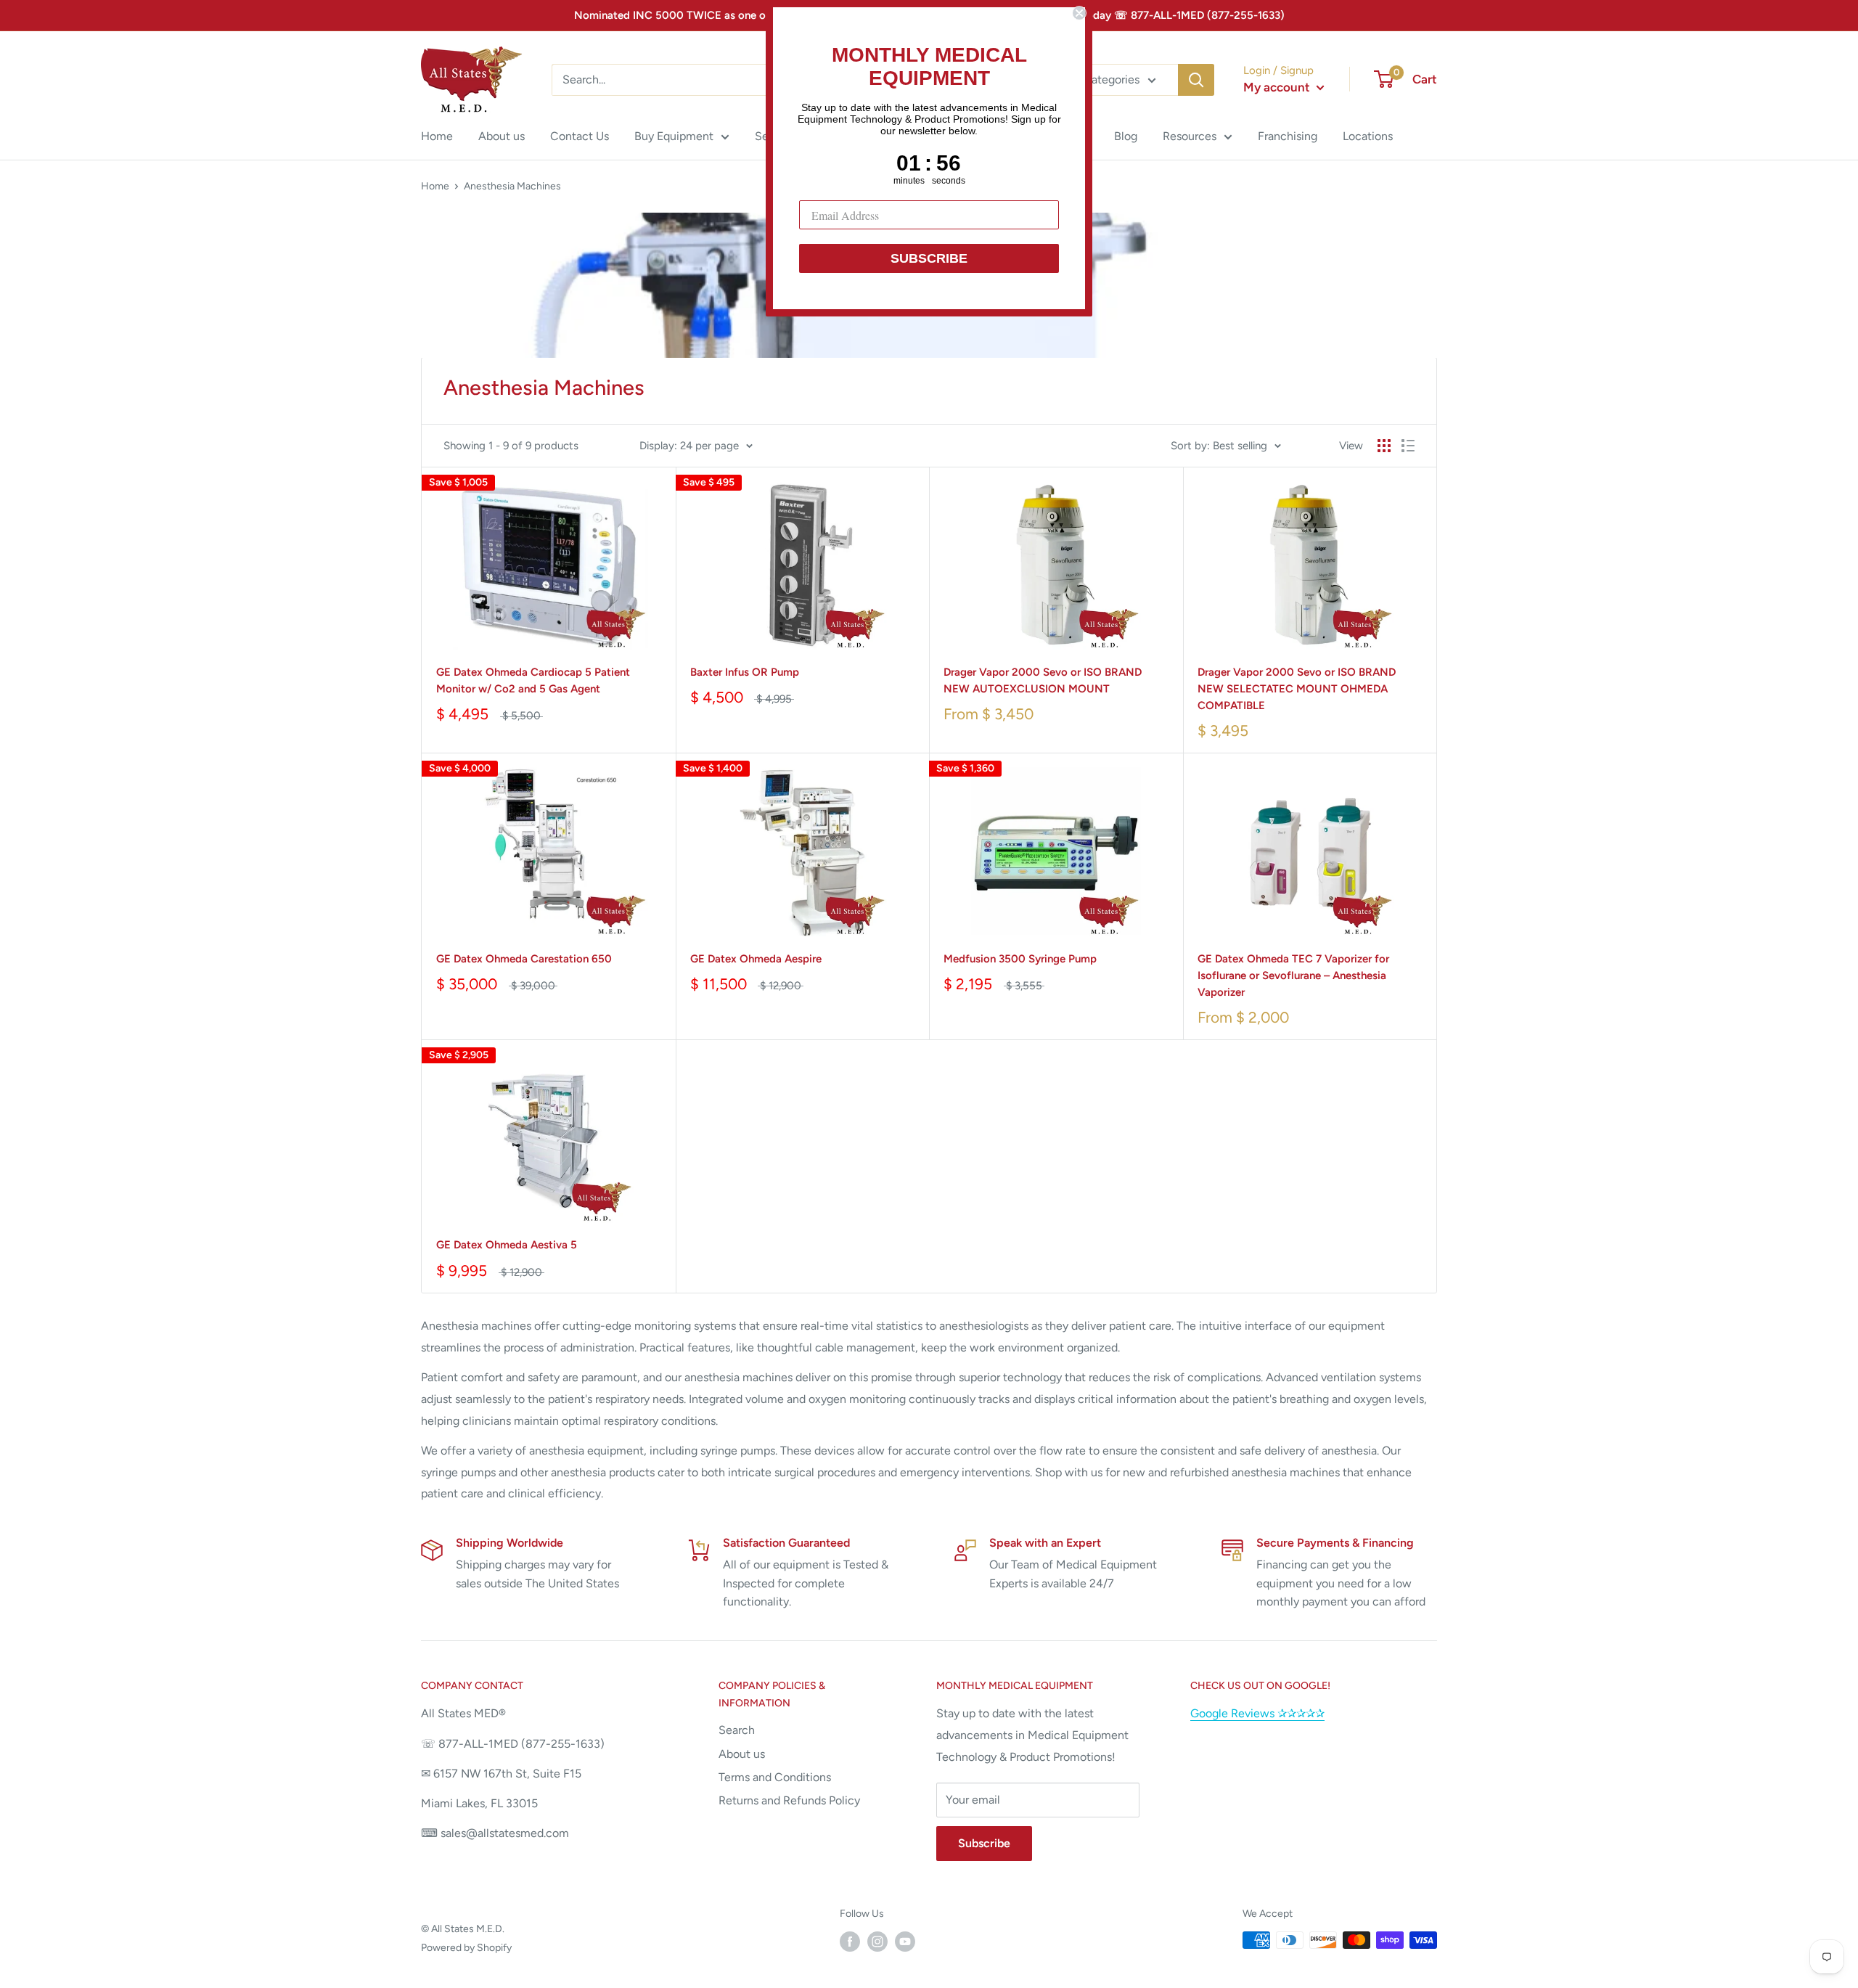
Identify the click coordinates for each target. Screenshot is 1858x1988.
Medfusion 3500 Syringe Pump (1020, 959)
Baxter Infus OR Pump (745, 672)
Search (737, 1730)
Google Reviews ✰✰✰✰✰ (1257, 1713)
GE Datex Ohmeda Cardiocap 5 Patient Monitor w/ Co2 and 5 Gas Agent (533, 680)
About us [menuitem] (502, 136)
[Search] (1196, 80)
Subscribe (984, 1843)
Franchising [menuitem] (1288, 136)
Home (435, 186)
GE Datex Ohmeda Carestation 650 (524, 959)
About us (742, 1754)
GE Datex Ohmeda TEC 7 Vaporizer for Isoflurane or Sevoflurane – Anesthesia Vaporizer (1293, 976)
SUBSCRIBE (929, 258)
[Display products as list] (1408, 446)
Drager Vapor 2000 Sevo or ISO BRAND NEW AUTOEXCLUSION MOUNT (1043, 680)
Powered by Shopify (466, 1948)
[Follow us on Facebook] (850, 1942)
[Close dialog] (1079, 13)
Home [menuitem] (437, 136)
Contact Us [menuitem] (580, 136)
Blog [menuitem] (1126, 136)
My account (1278, 87)
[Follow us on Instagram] (877, 1942)
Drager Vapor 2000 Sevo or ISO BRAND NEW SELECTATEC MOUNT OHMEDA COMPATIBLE (1297, 689)
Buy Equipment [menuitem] (674, 136)
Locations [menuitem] (1368, 136)
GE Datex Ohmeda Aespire (756, 959)
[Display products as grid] (1384, 446)
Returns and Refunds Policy (789, 1800)
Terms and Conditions (775, 1777)
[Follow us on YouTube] (905, 1942)
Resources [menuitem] (1190, 136)
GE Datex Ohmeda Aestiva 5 (507, 1245)
